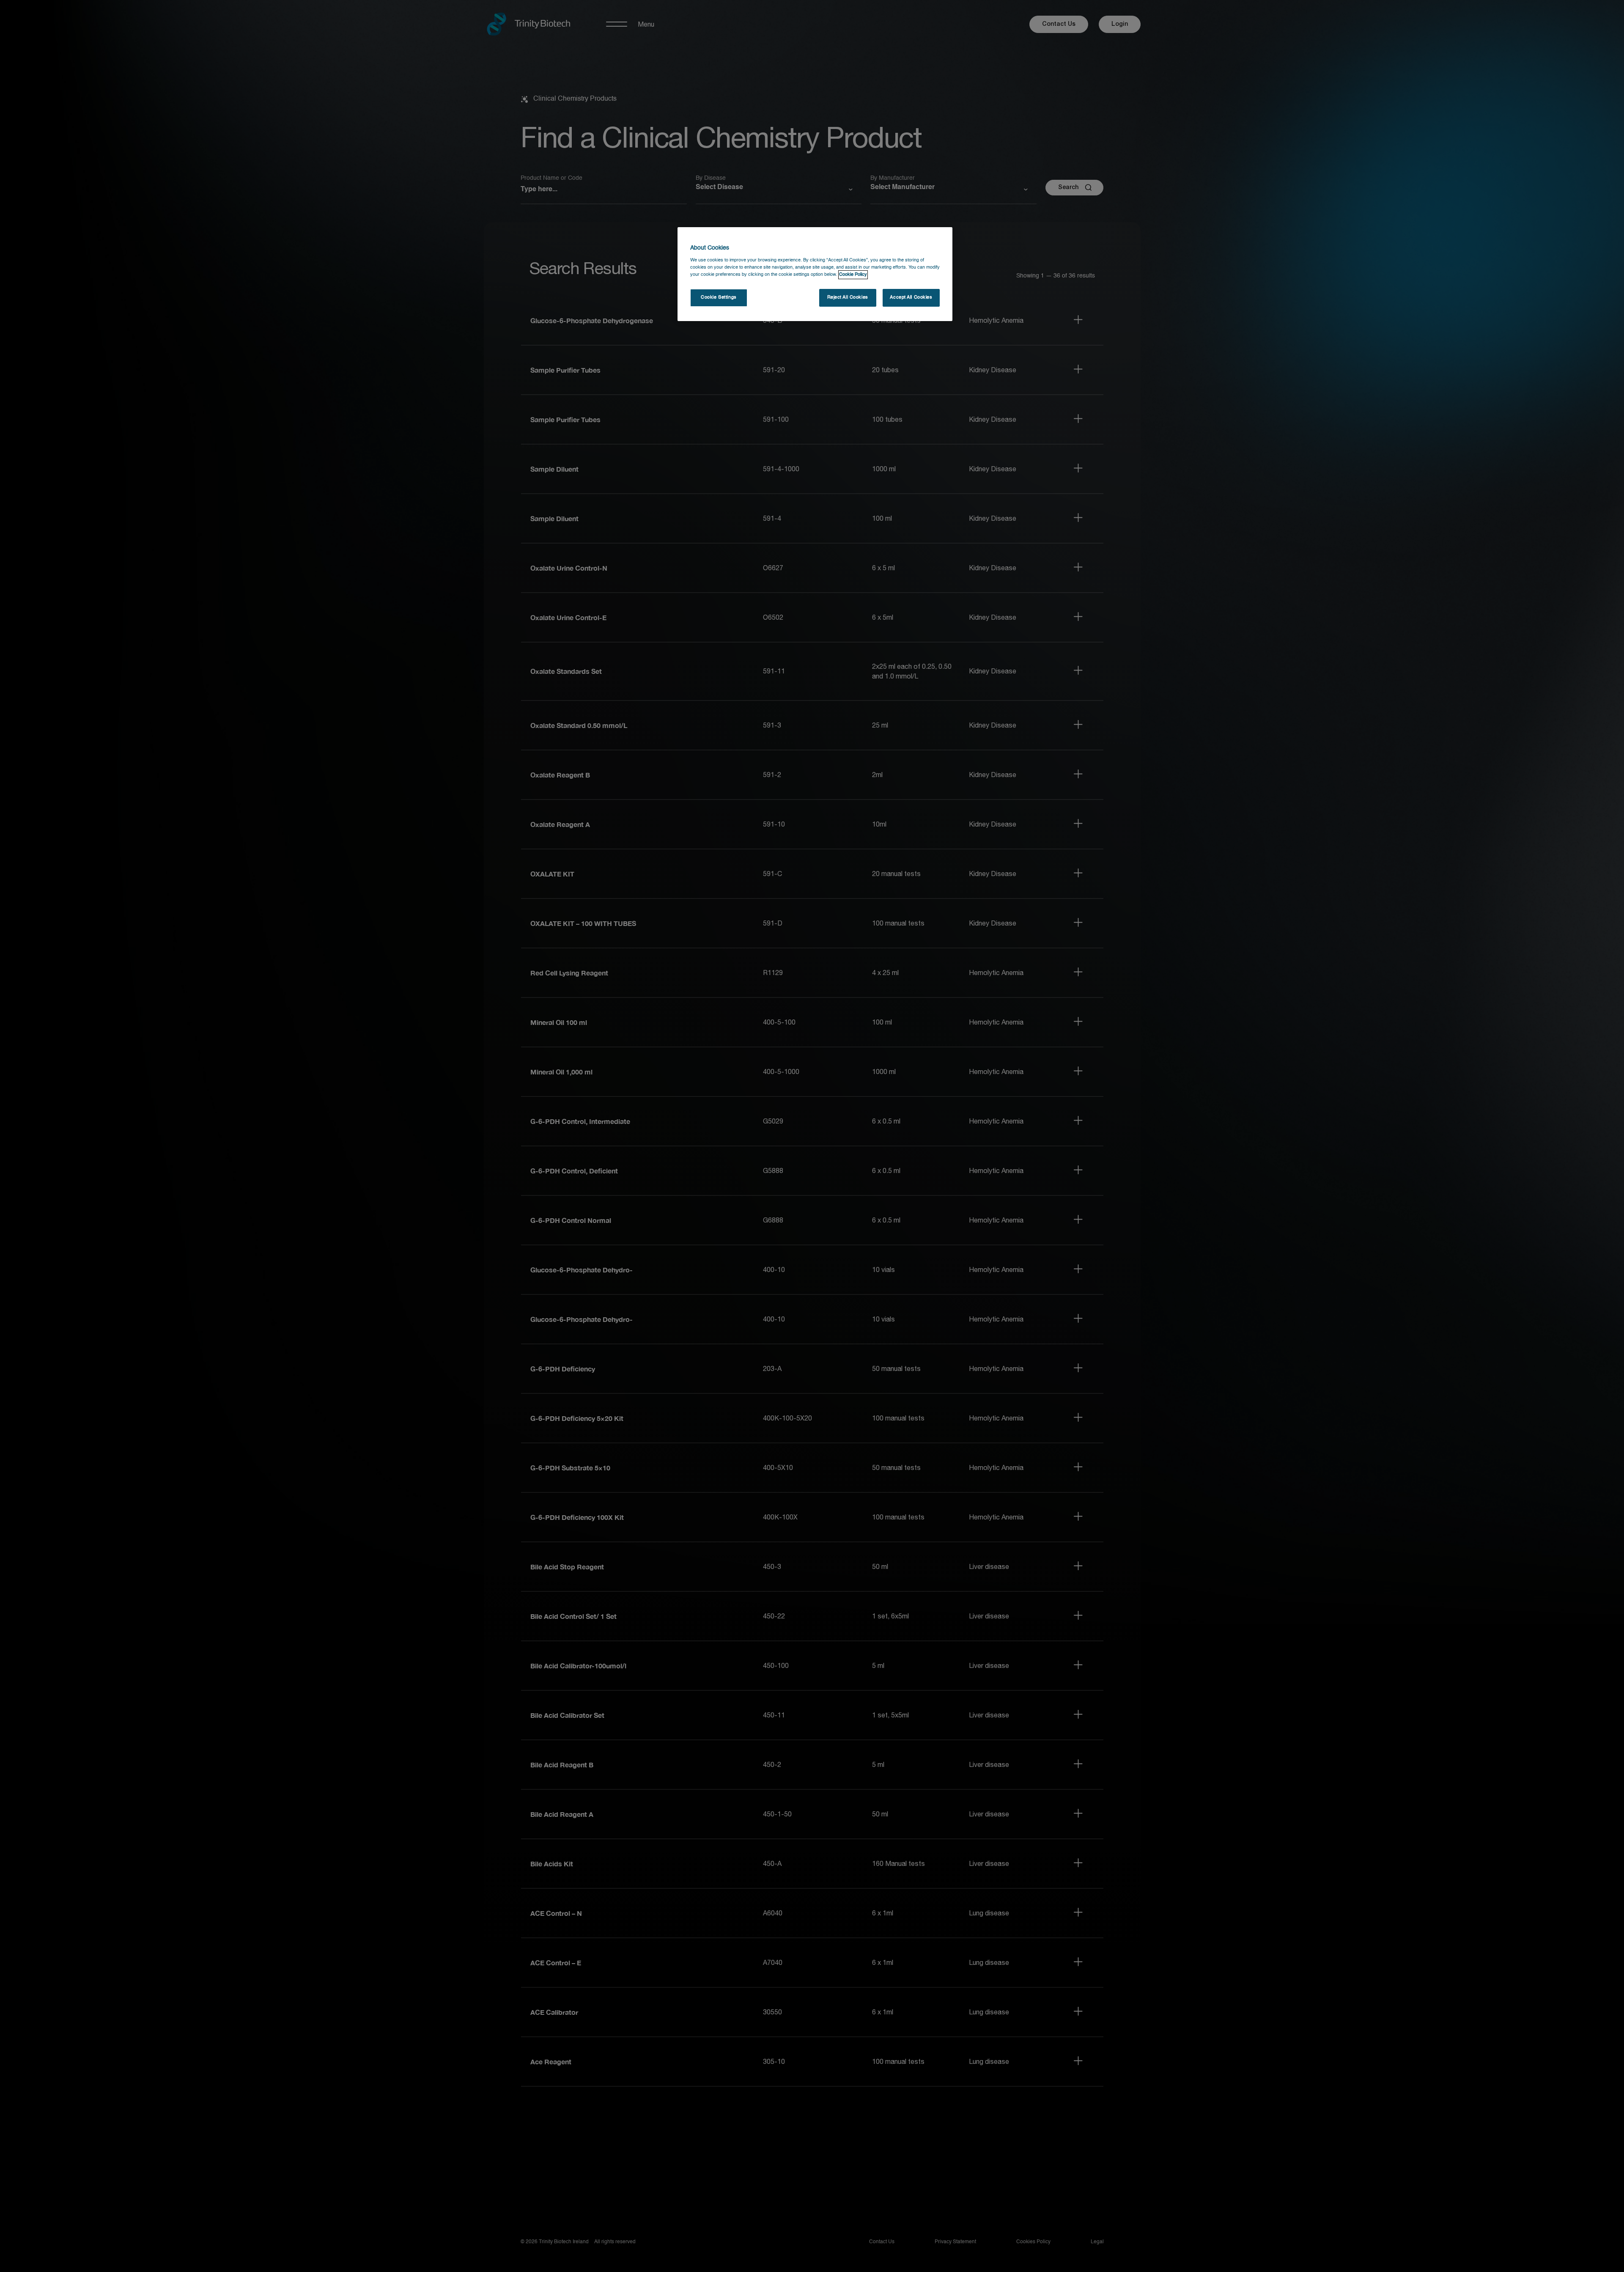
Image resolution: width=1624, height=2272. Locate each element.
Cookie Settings (719, 297)
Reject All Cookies (848, 297)
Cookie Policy (853, 275)
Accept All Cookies (911, 297)
